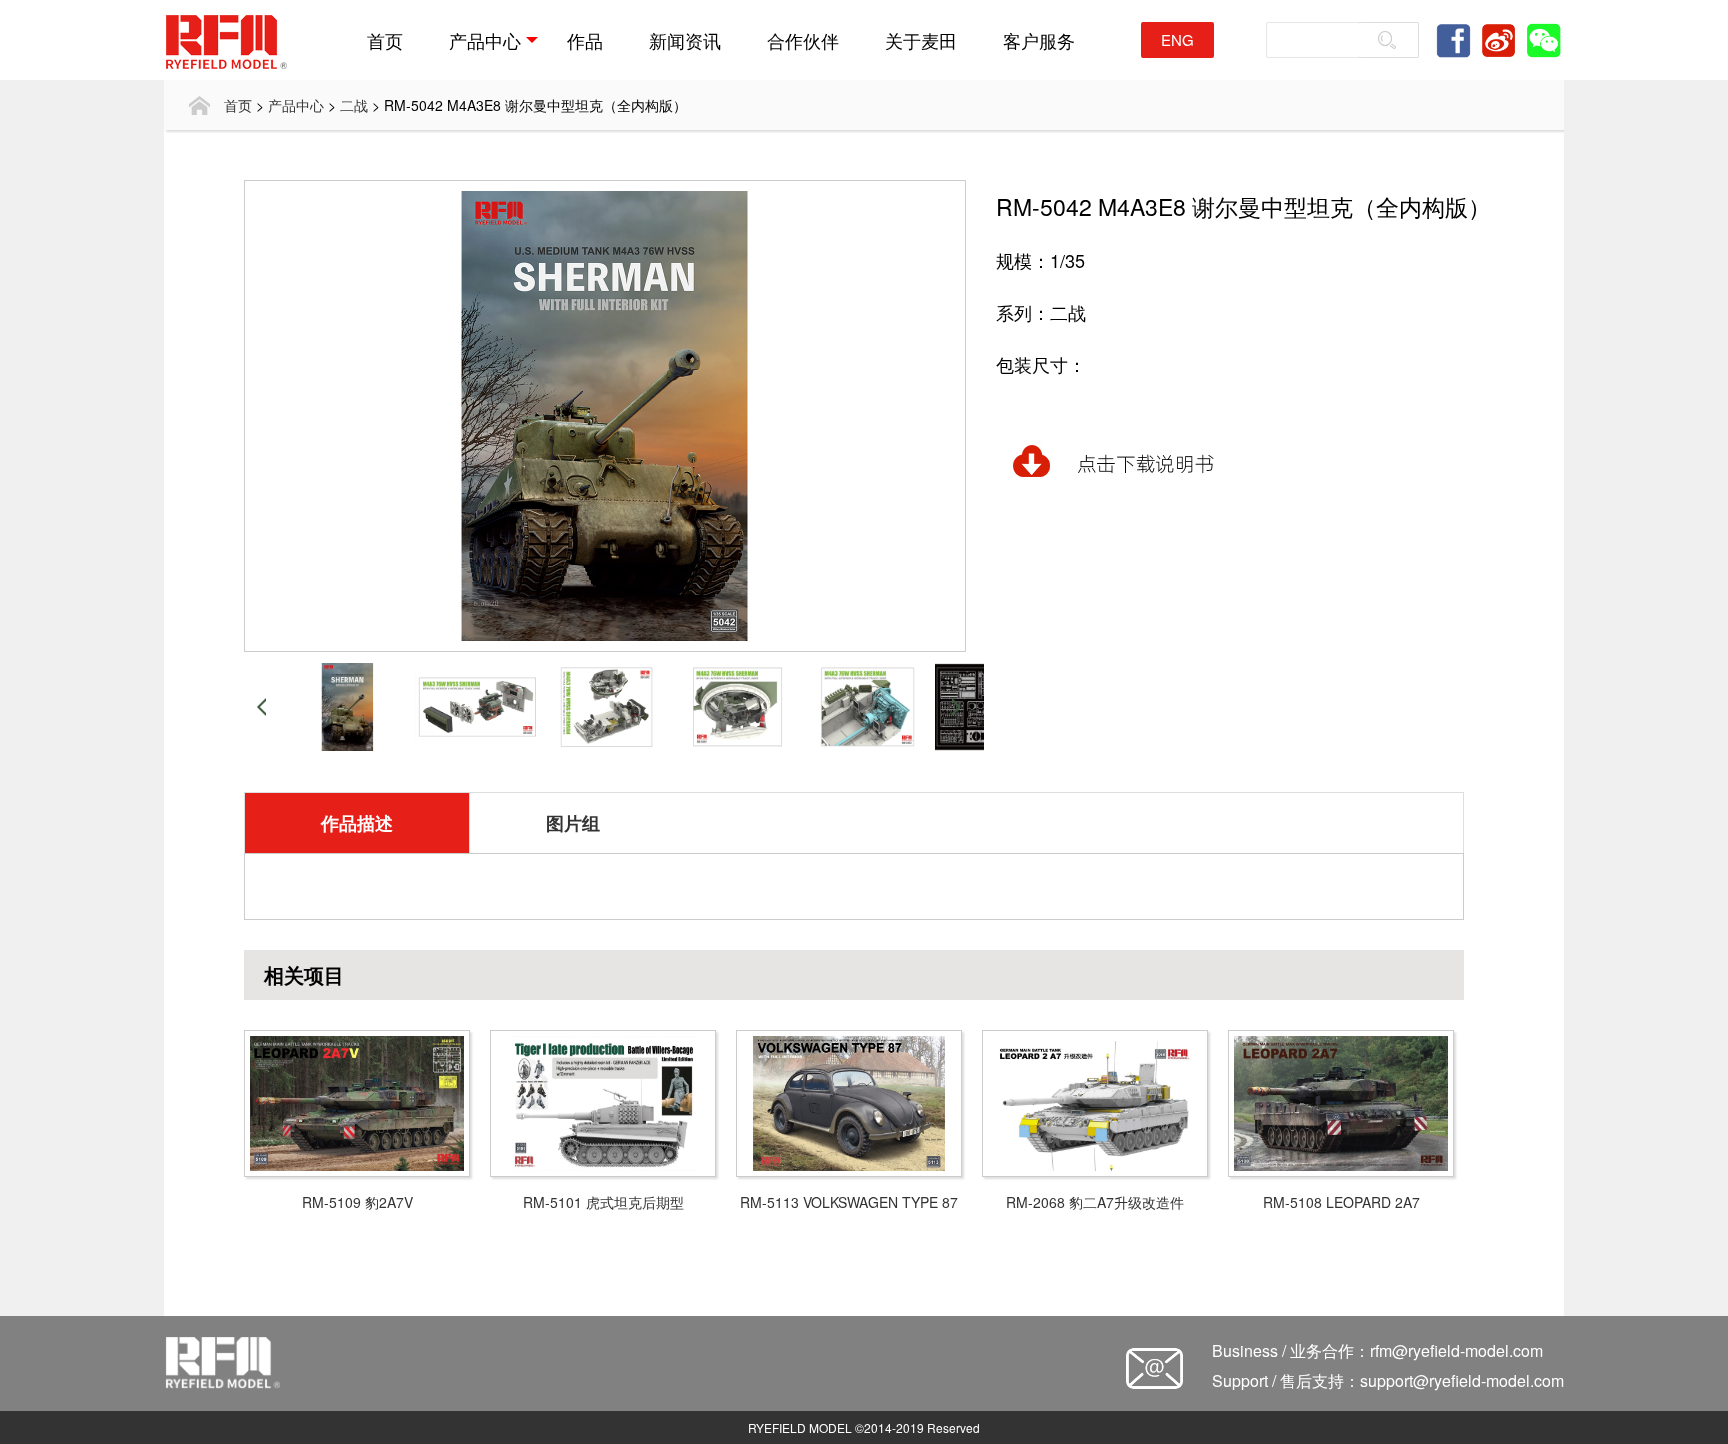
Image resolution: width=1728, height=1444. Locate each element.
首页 (385, 40)
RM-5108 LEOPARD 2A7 (1341, 1202)
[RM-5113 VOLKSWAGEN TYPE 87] (849, 1101)
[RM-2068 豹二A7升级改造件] (1095, 1101)
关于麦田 (921, 40)
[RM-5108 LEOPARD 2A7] (1341, 1101)
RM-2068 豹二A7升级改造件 (1095, 1202)
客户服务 (1039, 40)
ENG (1177, 39)
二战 (354, 105)
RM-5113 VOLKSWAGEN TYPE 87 (849, 1202)
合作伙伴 (803, 40)
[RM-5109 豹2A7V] (357, 1101)
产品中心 (485, 40)
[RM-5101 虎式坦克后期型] (603, 1101)
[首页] (199, 105)
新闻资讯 (685, 40)
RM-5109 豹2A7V (357, 1202)
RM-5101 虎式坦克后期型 (603, 1202)
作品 (585, 40)
